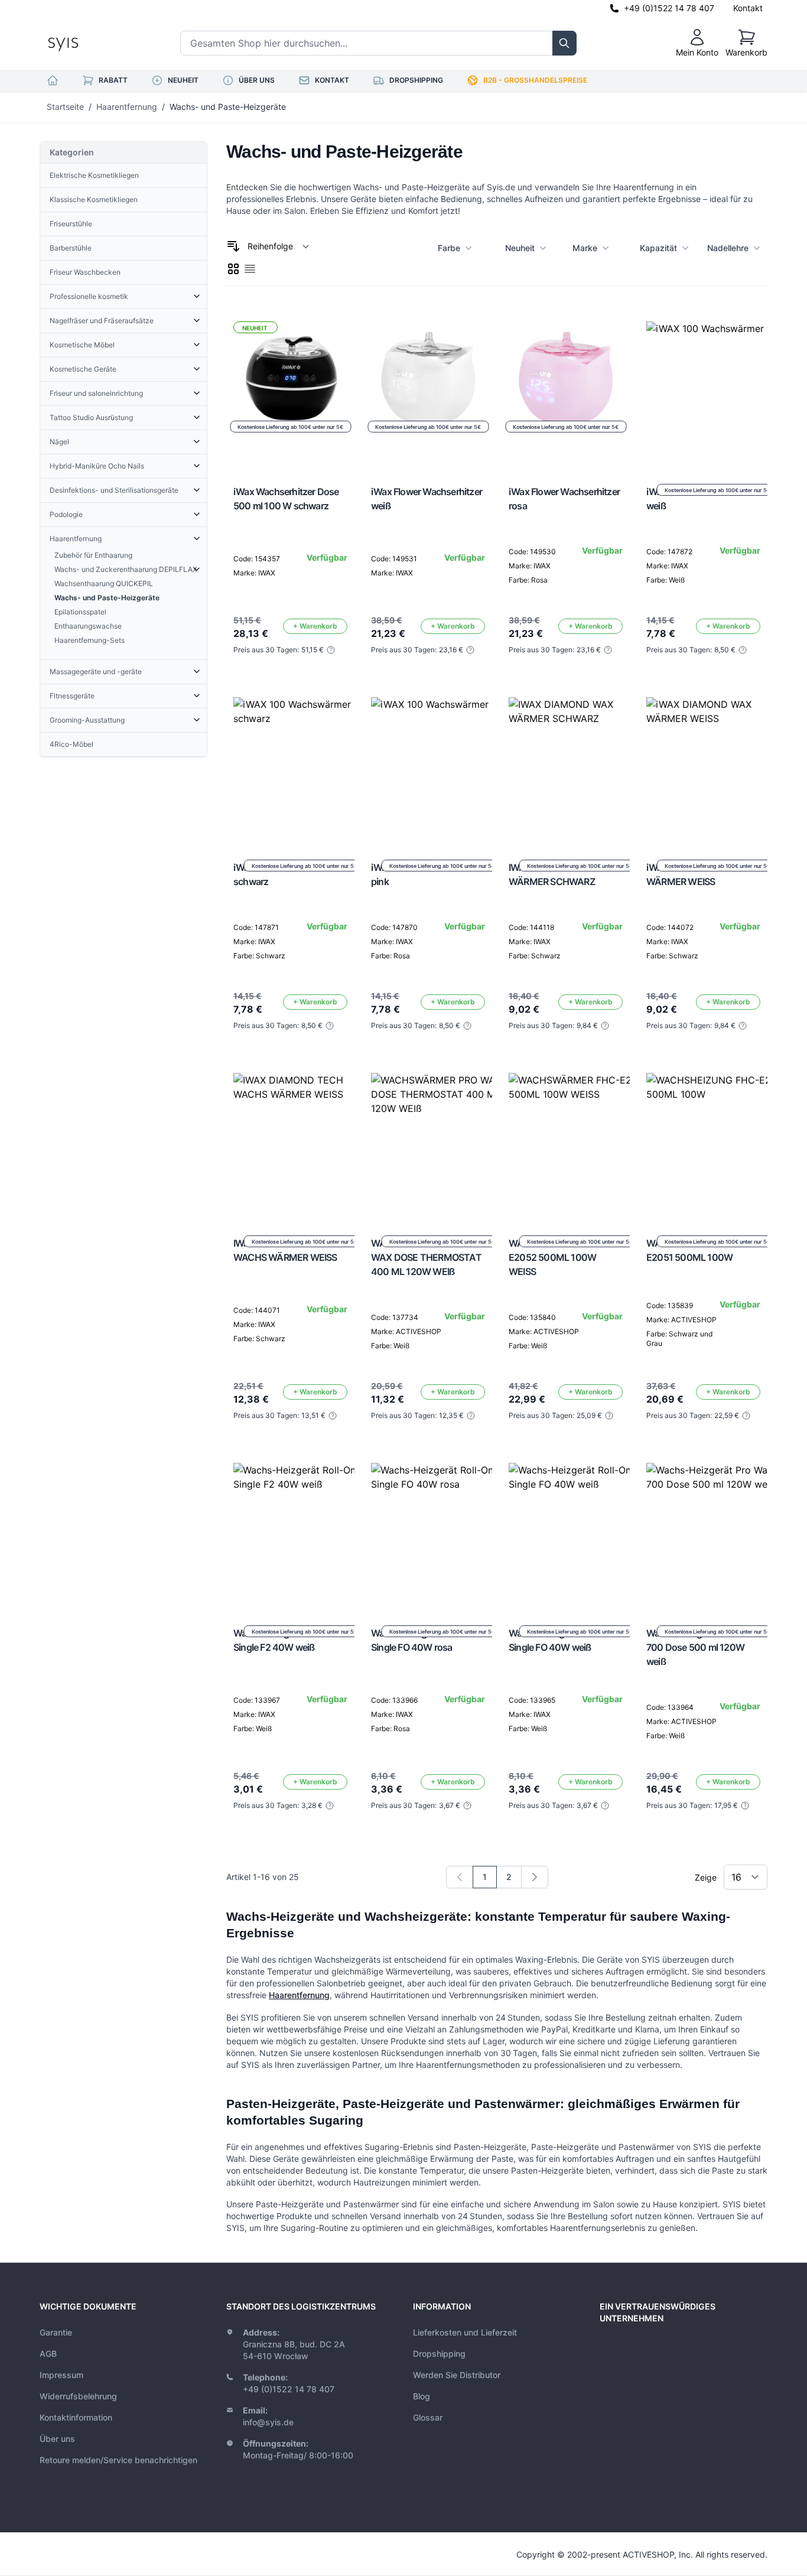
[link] (460, 1877)
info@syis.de (268, 2422)
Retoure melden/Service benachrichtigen (118, 2460)
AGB (48, 2354)
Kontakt (748, 8)
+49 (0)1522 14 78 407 (669, 8)
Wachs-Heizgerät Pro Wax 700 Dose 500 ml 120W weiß (700, 1647)
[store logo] (90, 43)
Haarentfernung (127, 107)
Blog (422, 2396)
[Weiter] (535, 1877)
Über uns (57, 2439)
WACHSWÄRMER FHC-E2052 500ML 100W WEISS (557, 1257)
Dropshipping (439, 2354)
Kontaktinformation (76, 2417)
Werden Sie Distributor (457, 2375)
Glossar (428, 2417)
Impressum (61, 2375)
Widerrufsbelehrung (78, 2396)
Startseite (65, 107)
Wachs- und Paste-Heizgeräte (228, 107)
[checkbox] (233, 269)
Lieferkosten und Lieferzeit (465, 2332)
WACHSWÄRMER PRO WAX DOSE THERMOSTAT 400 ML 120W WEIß (426, 1257)
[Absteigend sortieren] (233, 246)
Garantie (56, 2332)
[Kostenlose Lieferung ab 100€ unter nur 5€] (717, 392)
